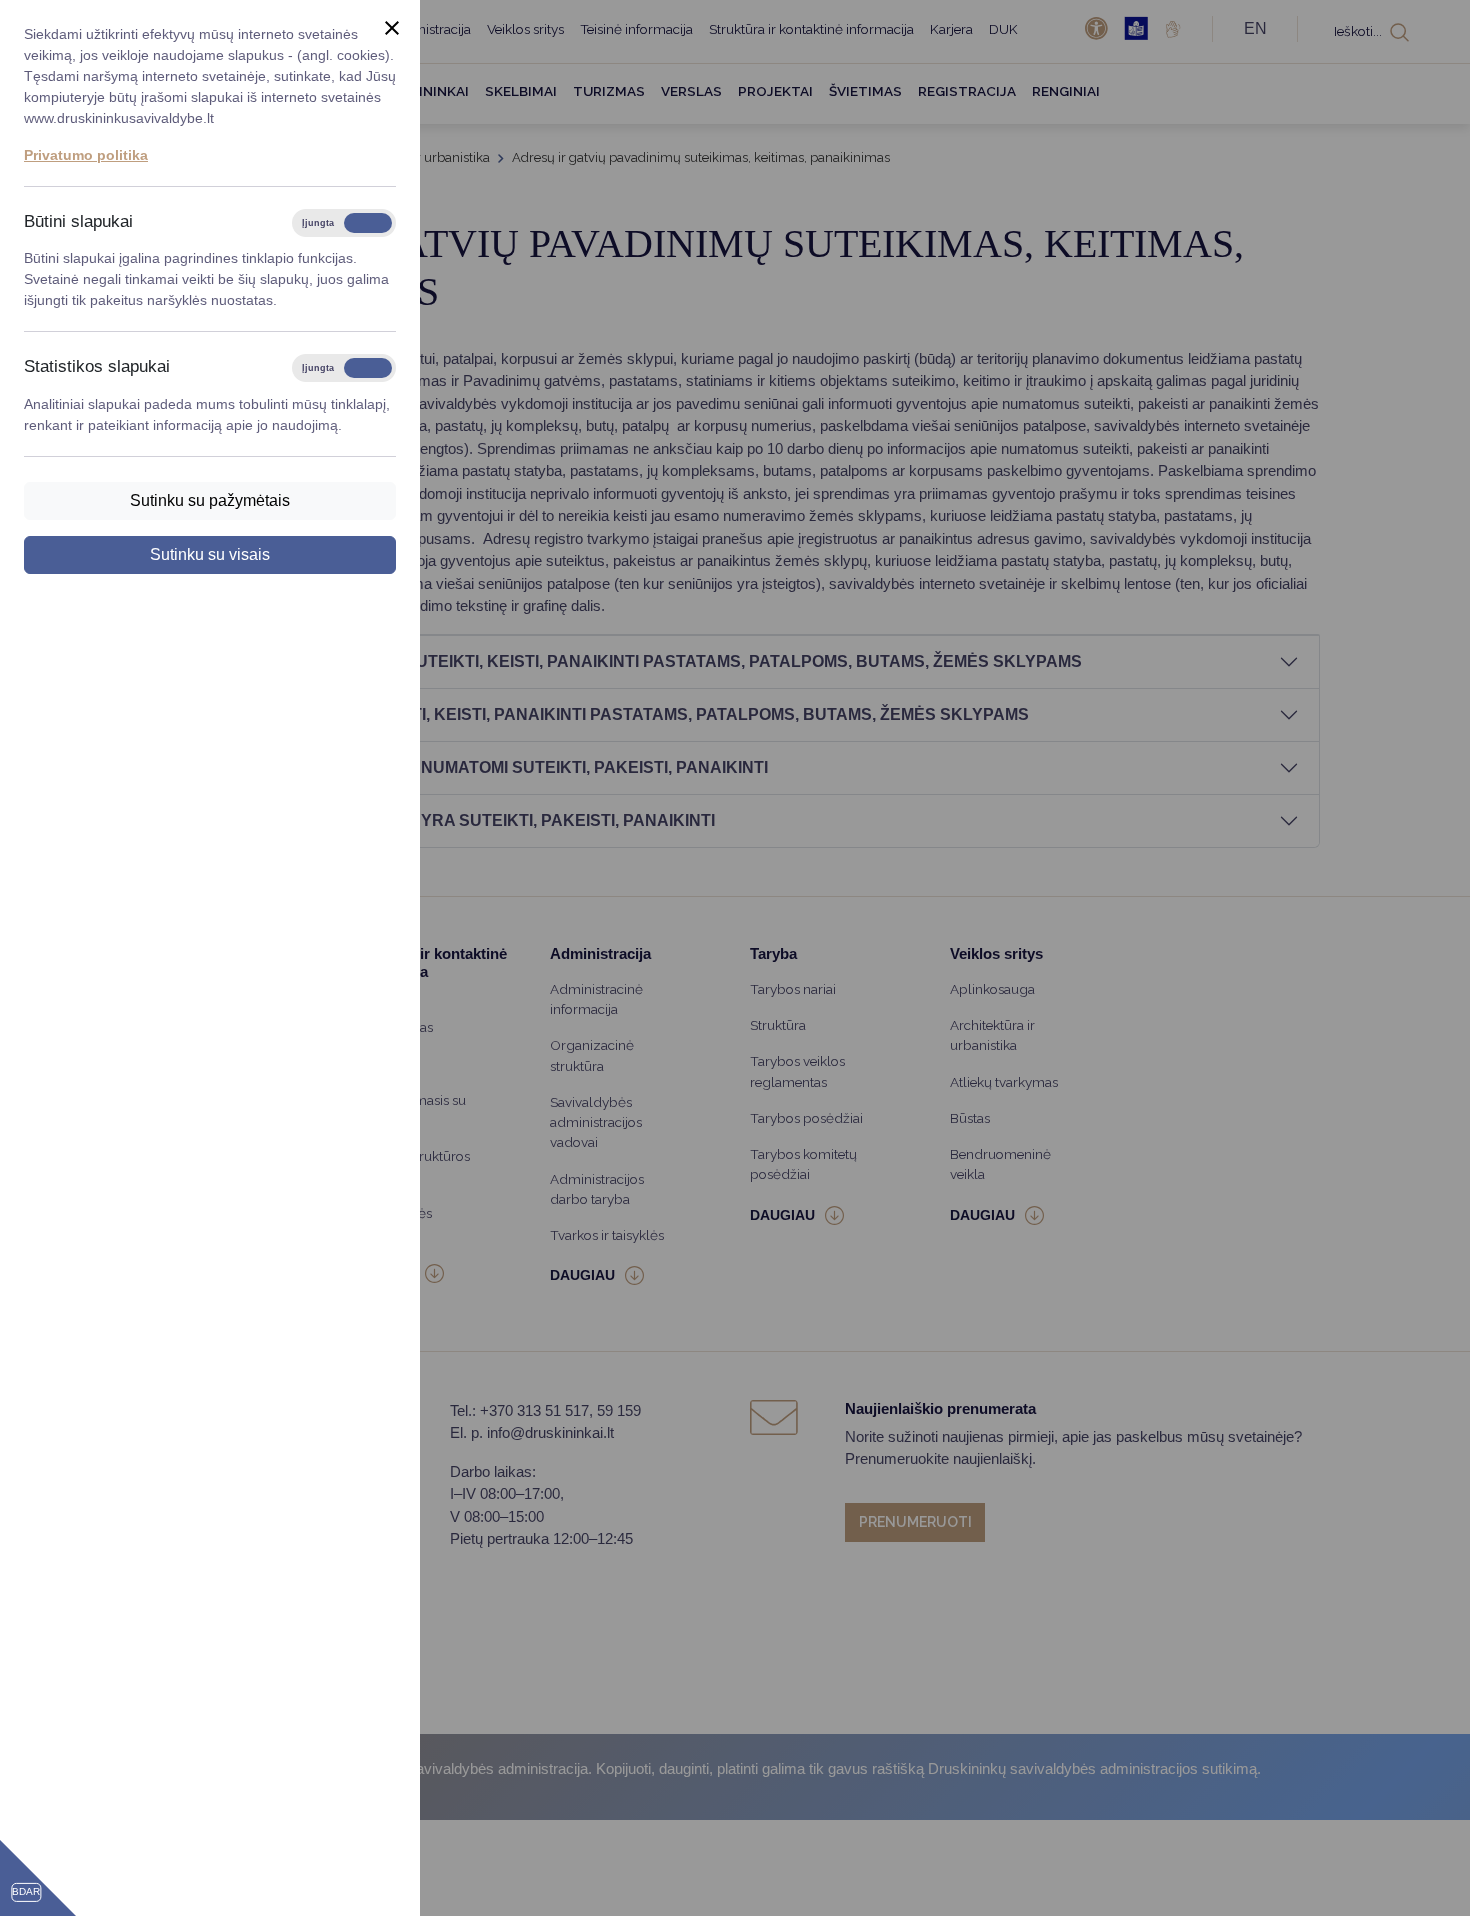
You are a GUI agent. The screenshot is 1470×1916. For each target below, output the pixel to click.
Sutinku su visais (210, 554)
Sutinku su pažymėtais (210, 500)
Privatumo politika (86, 155)
